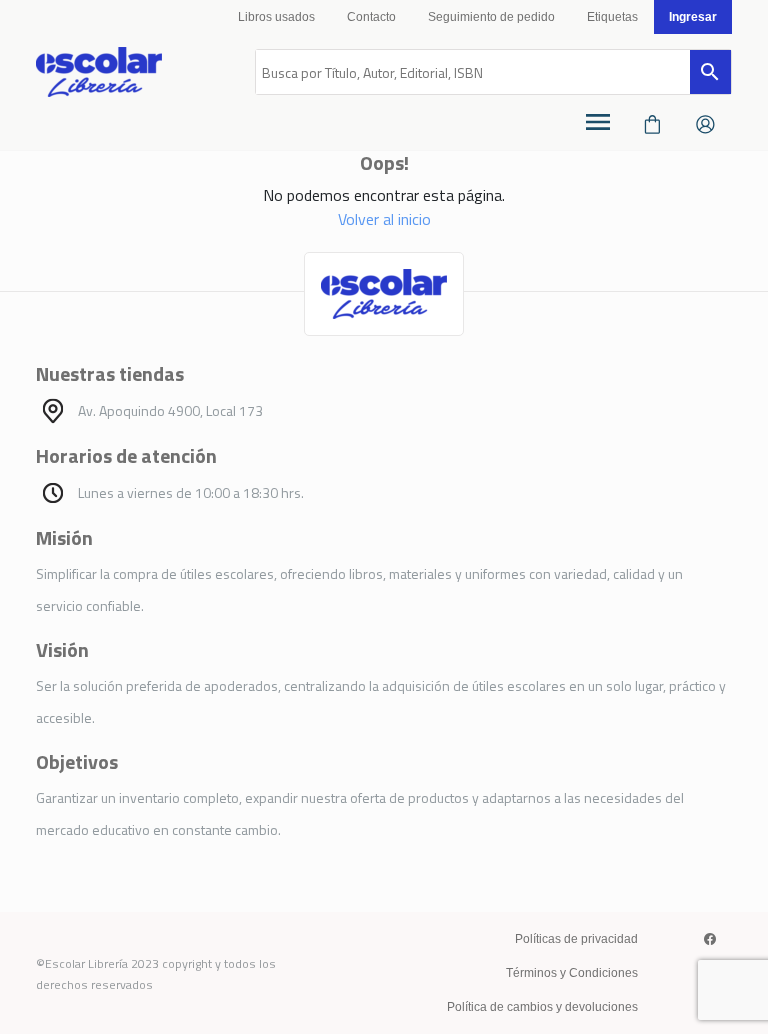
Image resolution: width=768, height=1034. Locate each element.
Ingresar (693, 17)
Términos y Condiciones (572, 973)
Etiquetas (612, 17)
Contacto (371, 17)
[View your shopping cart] (652, 122)
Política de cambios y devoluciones (542, 1007)
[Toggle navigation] (598, 122)
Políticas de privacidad (576, 939)
